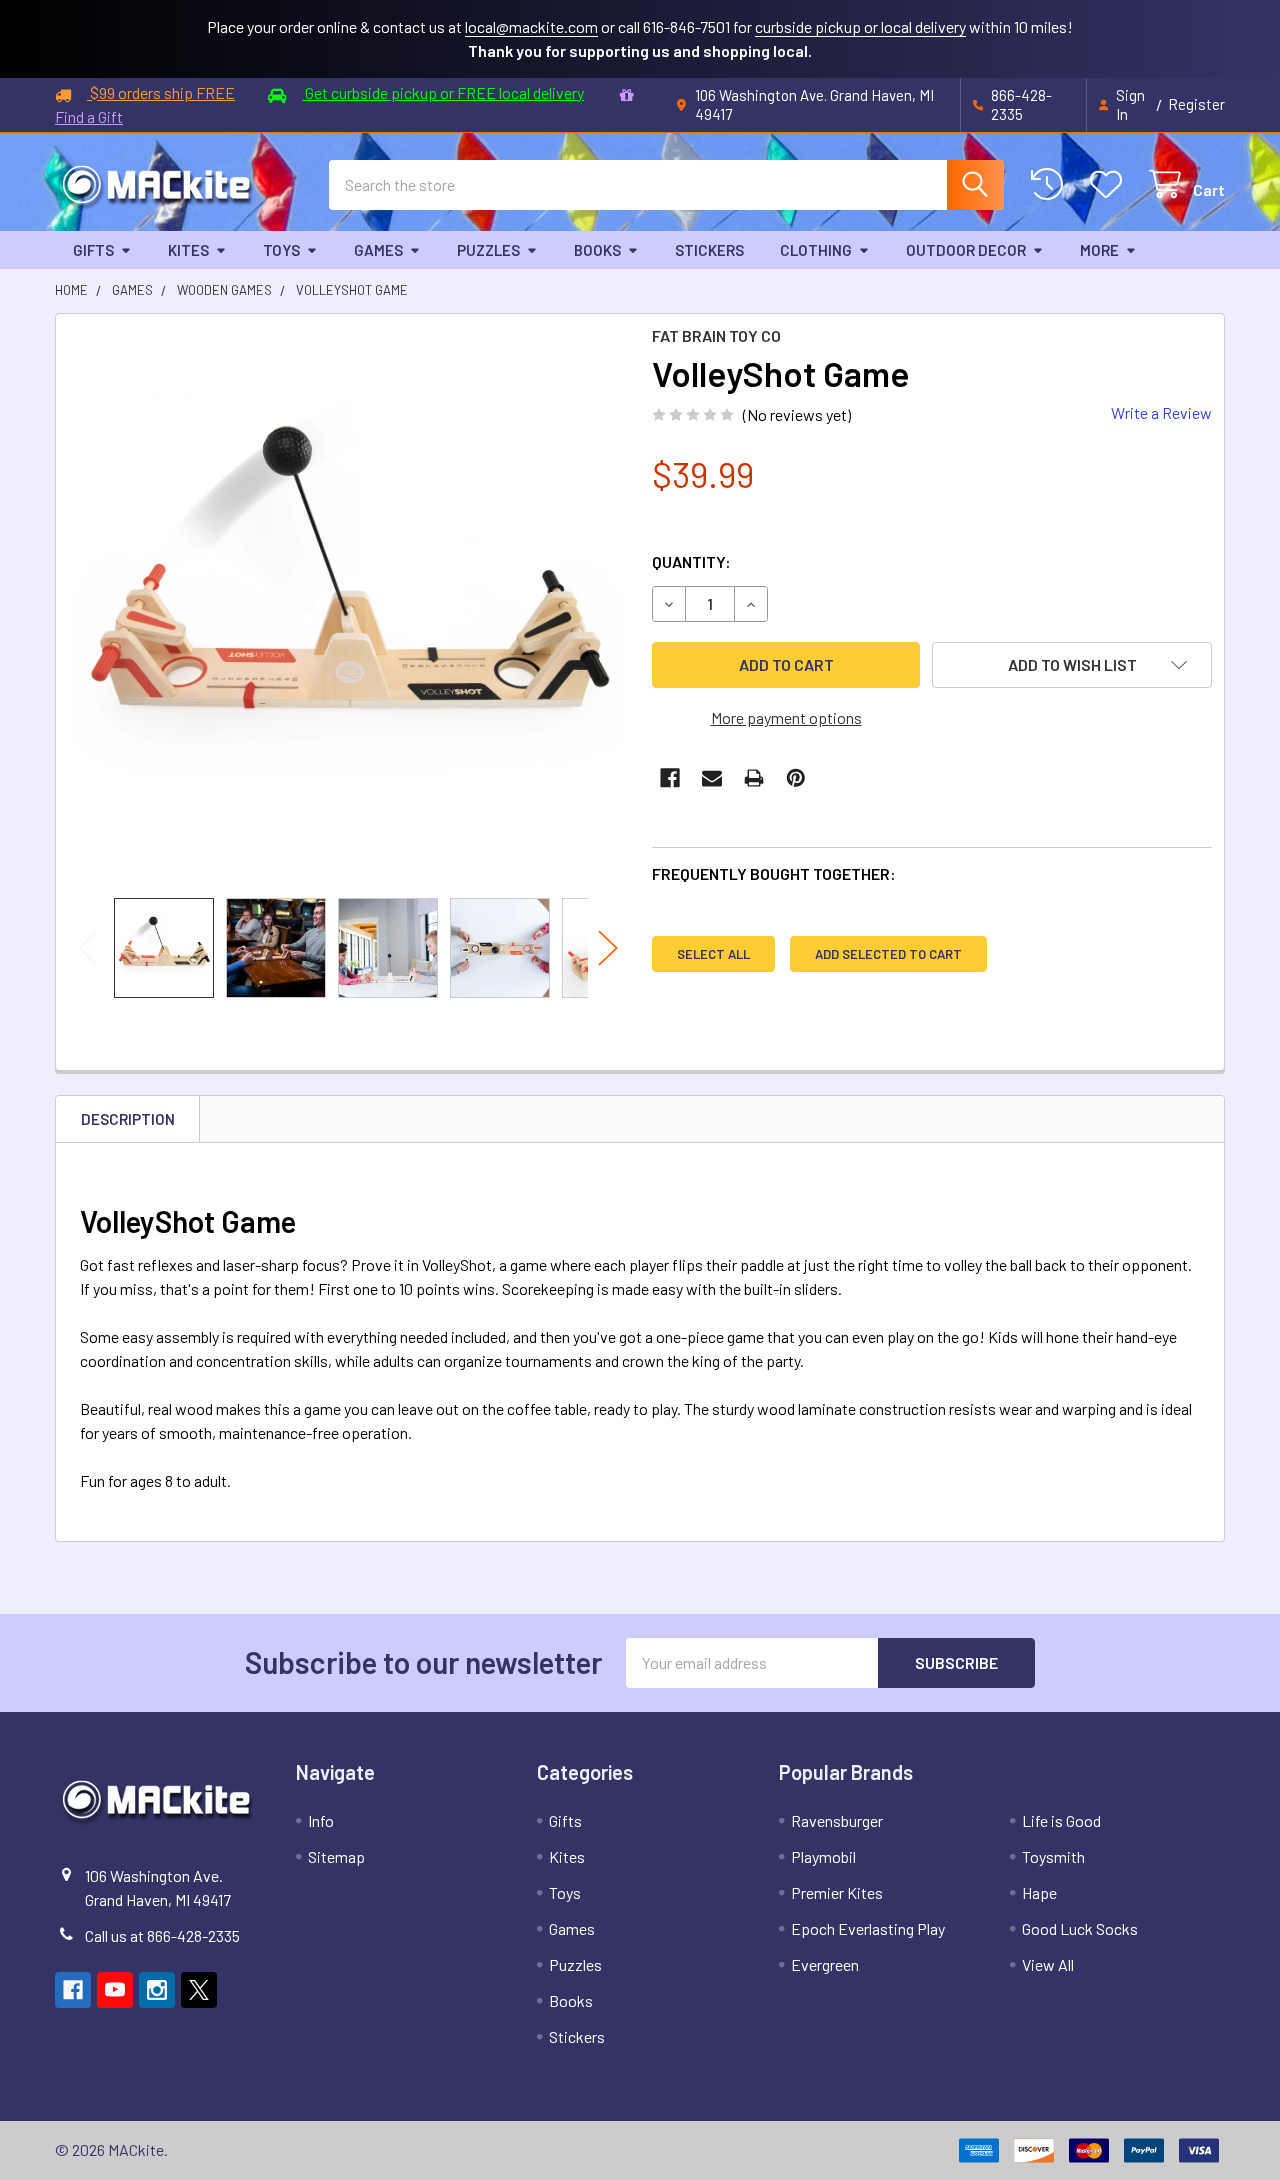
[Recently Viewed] (1051, 184)
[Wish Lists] (1110, 184)
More (1099, 250)
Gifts (93, 250)
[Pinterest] (796, 778)
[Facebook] (670, 778)
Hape (1039, 1892)
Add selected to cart (888, 954)
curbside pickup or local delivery (860, 26)
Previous (88, 947)
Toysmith (1053, 1856)
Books (597, 250)
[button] (1072, 665)
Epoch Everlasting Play (868, 1928)
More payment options (786, 717)
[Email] (712, 778)
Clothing (816, 250)
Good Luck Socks (1080, 1928)
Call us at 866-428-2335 (162, 1935)
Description (128, 1119)
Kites (188, 250)
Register (1196, 104)
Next (608, 947)
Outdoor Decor (966, 250)
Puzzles (488, 250)
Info (321, 1820)
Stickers (709, 250)
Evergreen (825, 1964)
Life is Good (1061, 1820)
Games (378, 250)
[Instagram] (157, 1990)
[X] (199, 1990)
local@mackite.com (531, 26)
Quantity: (691, 561)
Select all (713, 954)
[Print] (754, 778)
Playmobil (823, 1856)
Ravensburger (837, 1820)
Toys (281, 250)
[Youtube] (115, 1990)
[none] (348, 606)
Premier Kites (837, 1892)
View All (1048, 1964)
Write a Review (1161, 412)
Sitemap (336, 1856)
